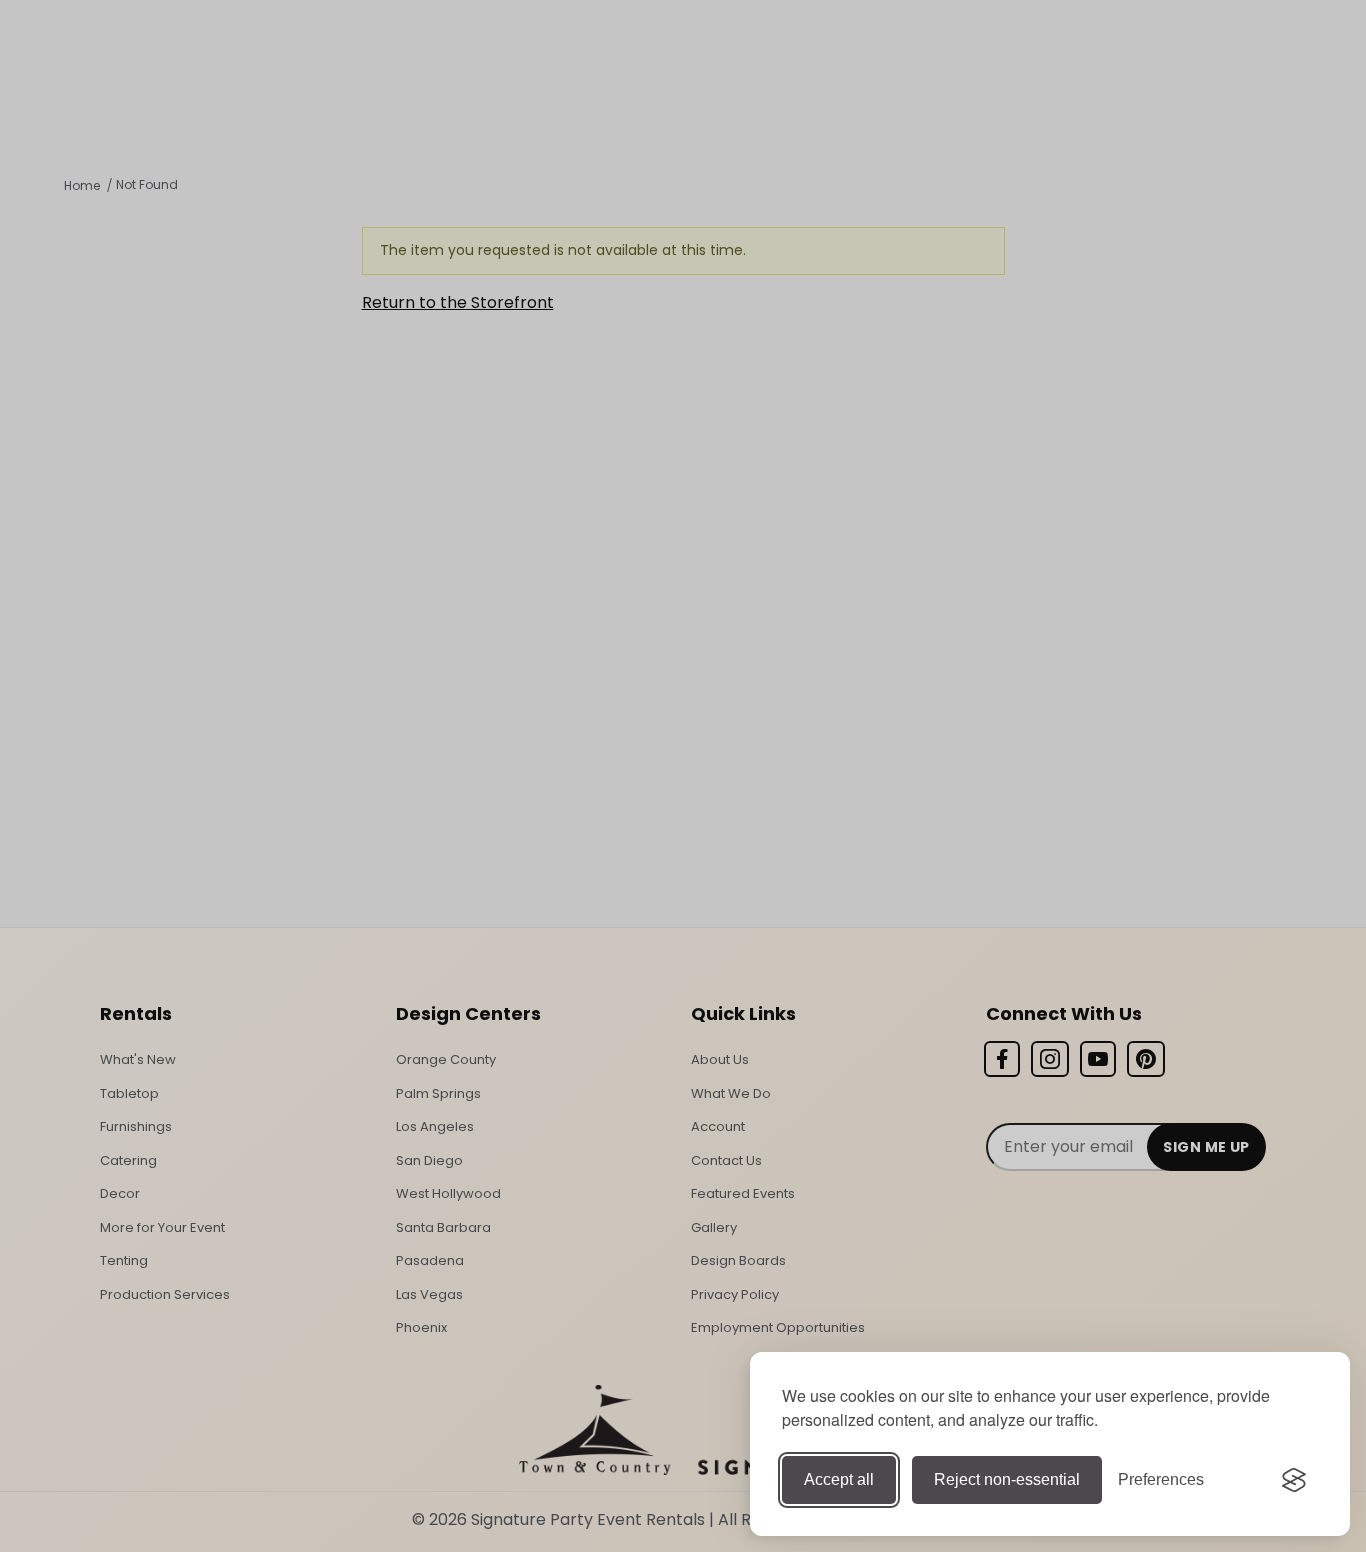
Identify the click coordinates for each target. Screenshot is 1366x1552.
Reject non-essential (1007, 1479)
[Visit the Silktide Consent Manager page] (1294, 1480)
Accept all (839, 1479)
